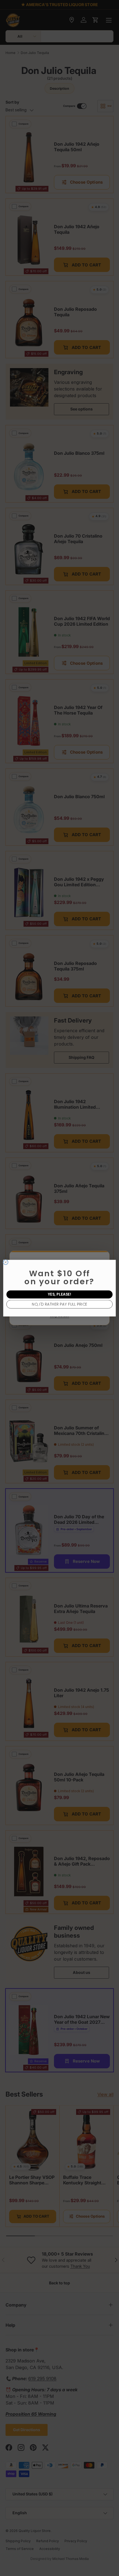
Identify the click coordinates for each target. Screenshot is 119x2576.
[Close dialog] (6, 1262)
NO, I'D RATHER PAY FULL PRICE (59, 1304)
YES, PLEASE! (60, 1294)
